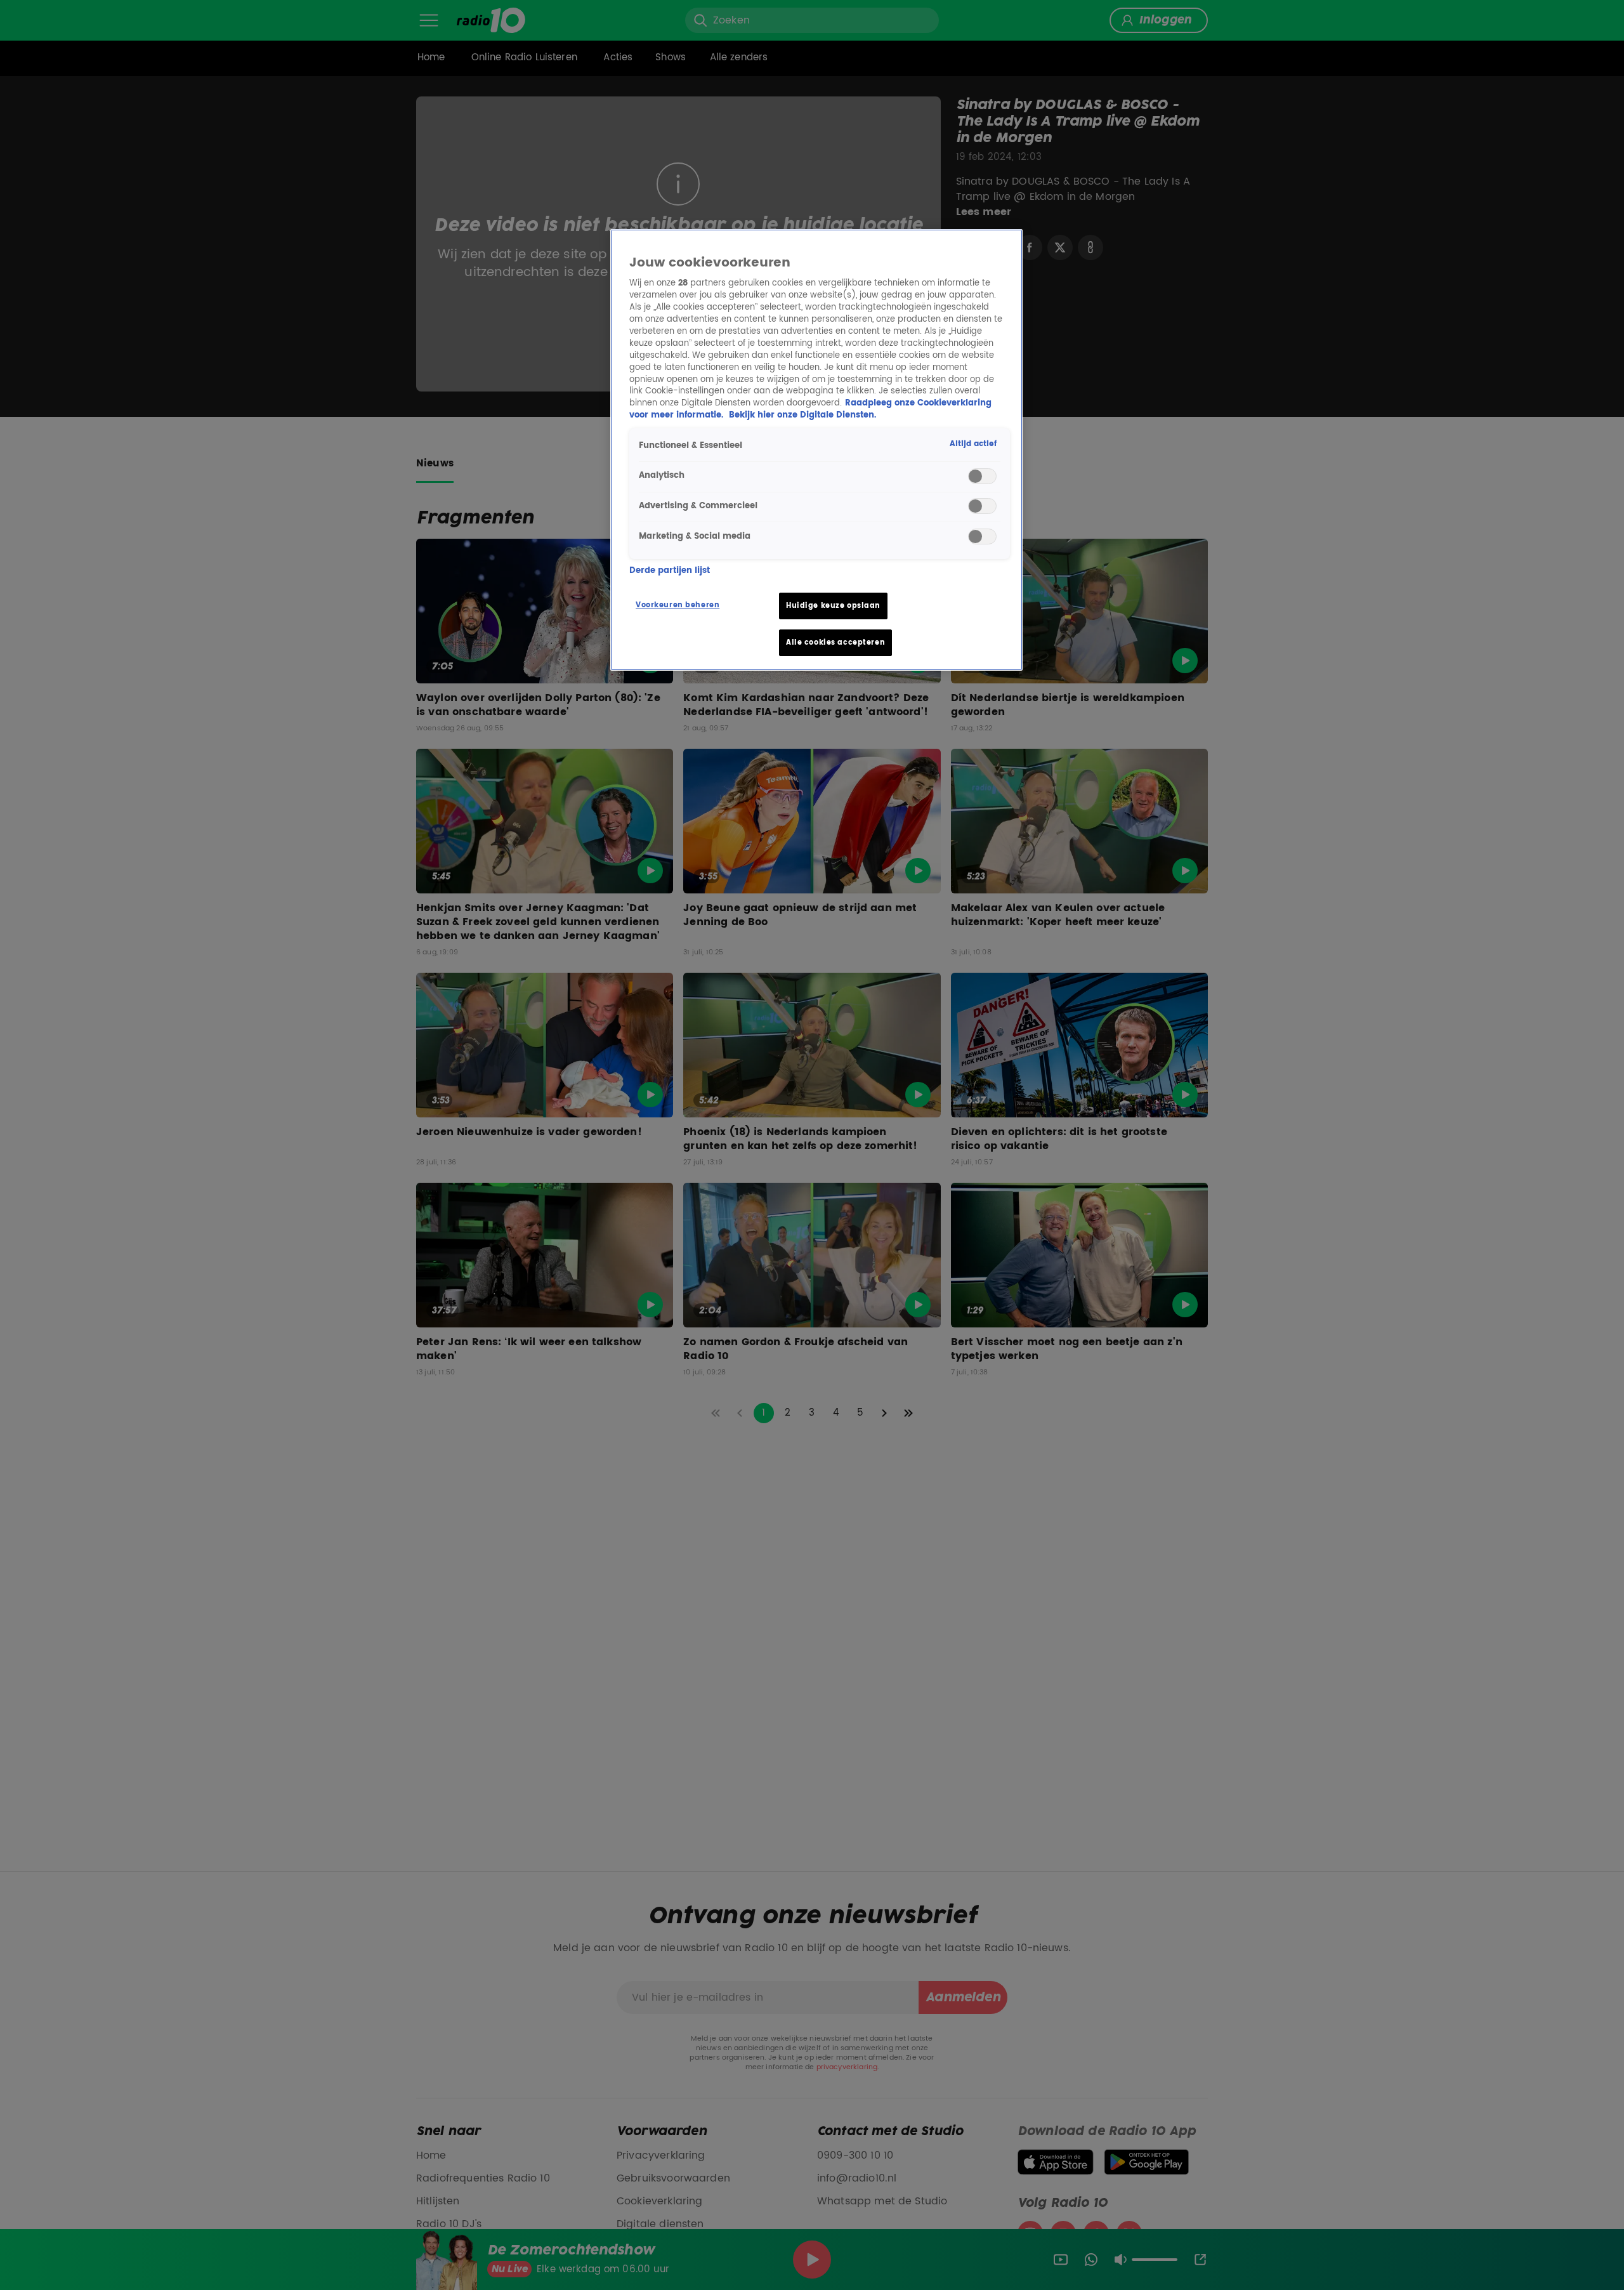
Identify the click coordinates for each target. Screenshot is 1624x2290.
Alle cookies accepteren (835, 642)
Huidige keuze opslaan (833, 606)
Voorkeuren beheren (678, 605)
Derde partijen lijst (670, 571)
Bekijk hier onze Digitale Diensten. (802, 415)
